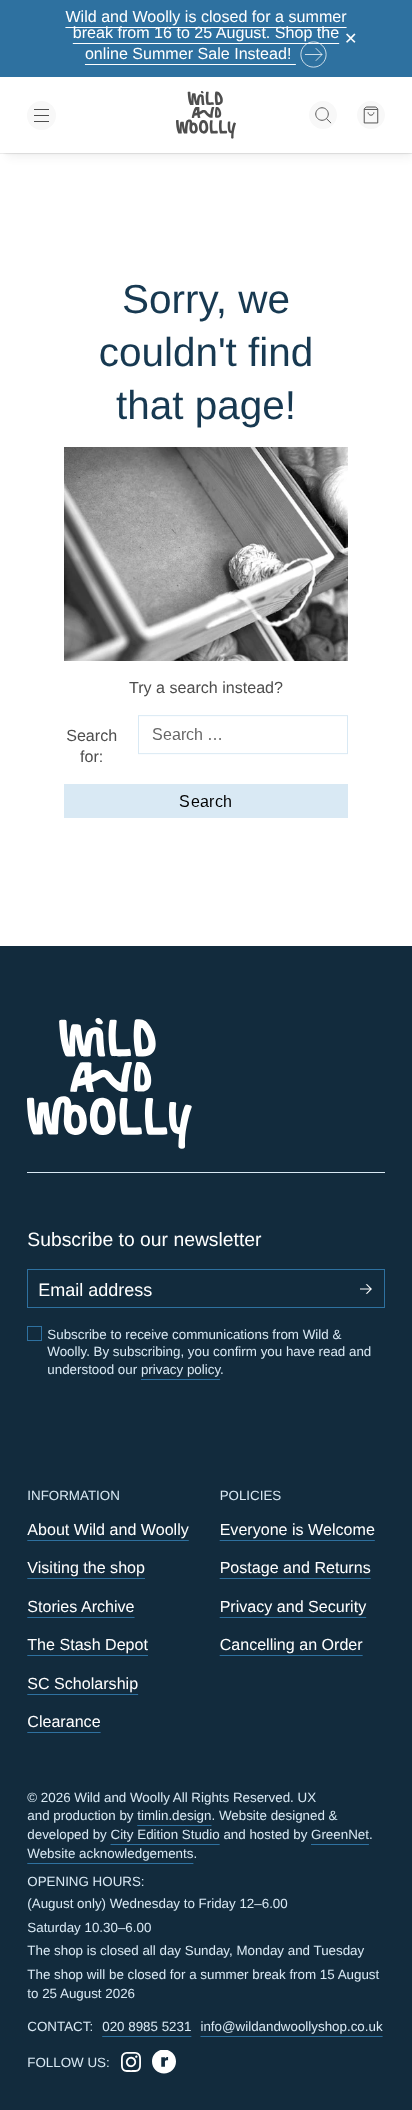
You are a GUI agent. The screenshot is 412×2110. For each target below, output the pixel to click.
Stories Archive (80, 1607)
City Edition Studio (165, 1834)
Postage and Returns (295, 1568)
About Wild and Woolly (107, 1530)
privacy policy (180, 1369)
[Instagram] (131, 2062)
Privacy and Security (293, 1607)
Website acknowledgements (110, 1853)
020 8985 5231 (146, 2026)
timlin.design (174, 1815)
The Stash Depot (87, 1645)
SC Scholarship (82, 1684)
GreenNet (340, 1834)
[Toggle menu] (83, 115)
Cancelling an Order (291, 1645)
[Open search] (323, 115)
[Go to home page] (206, 115)
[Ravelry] (164, 2062)
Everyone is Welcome (297, 1530)
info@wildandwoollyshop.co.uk (291, 2026)
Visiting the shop (86, 1568)
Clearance (63, 1722)
